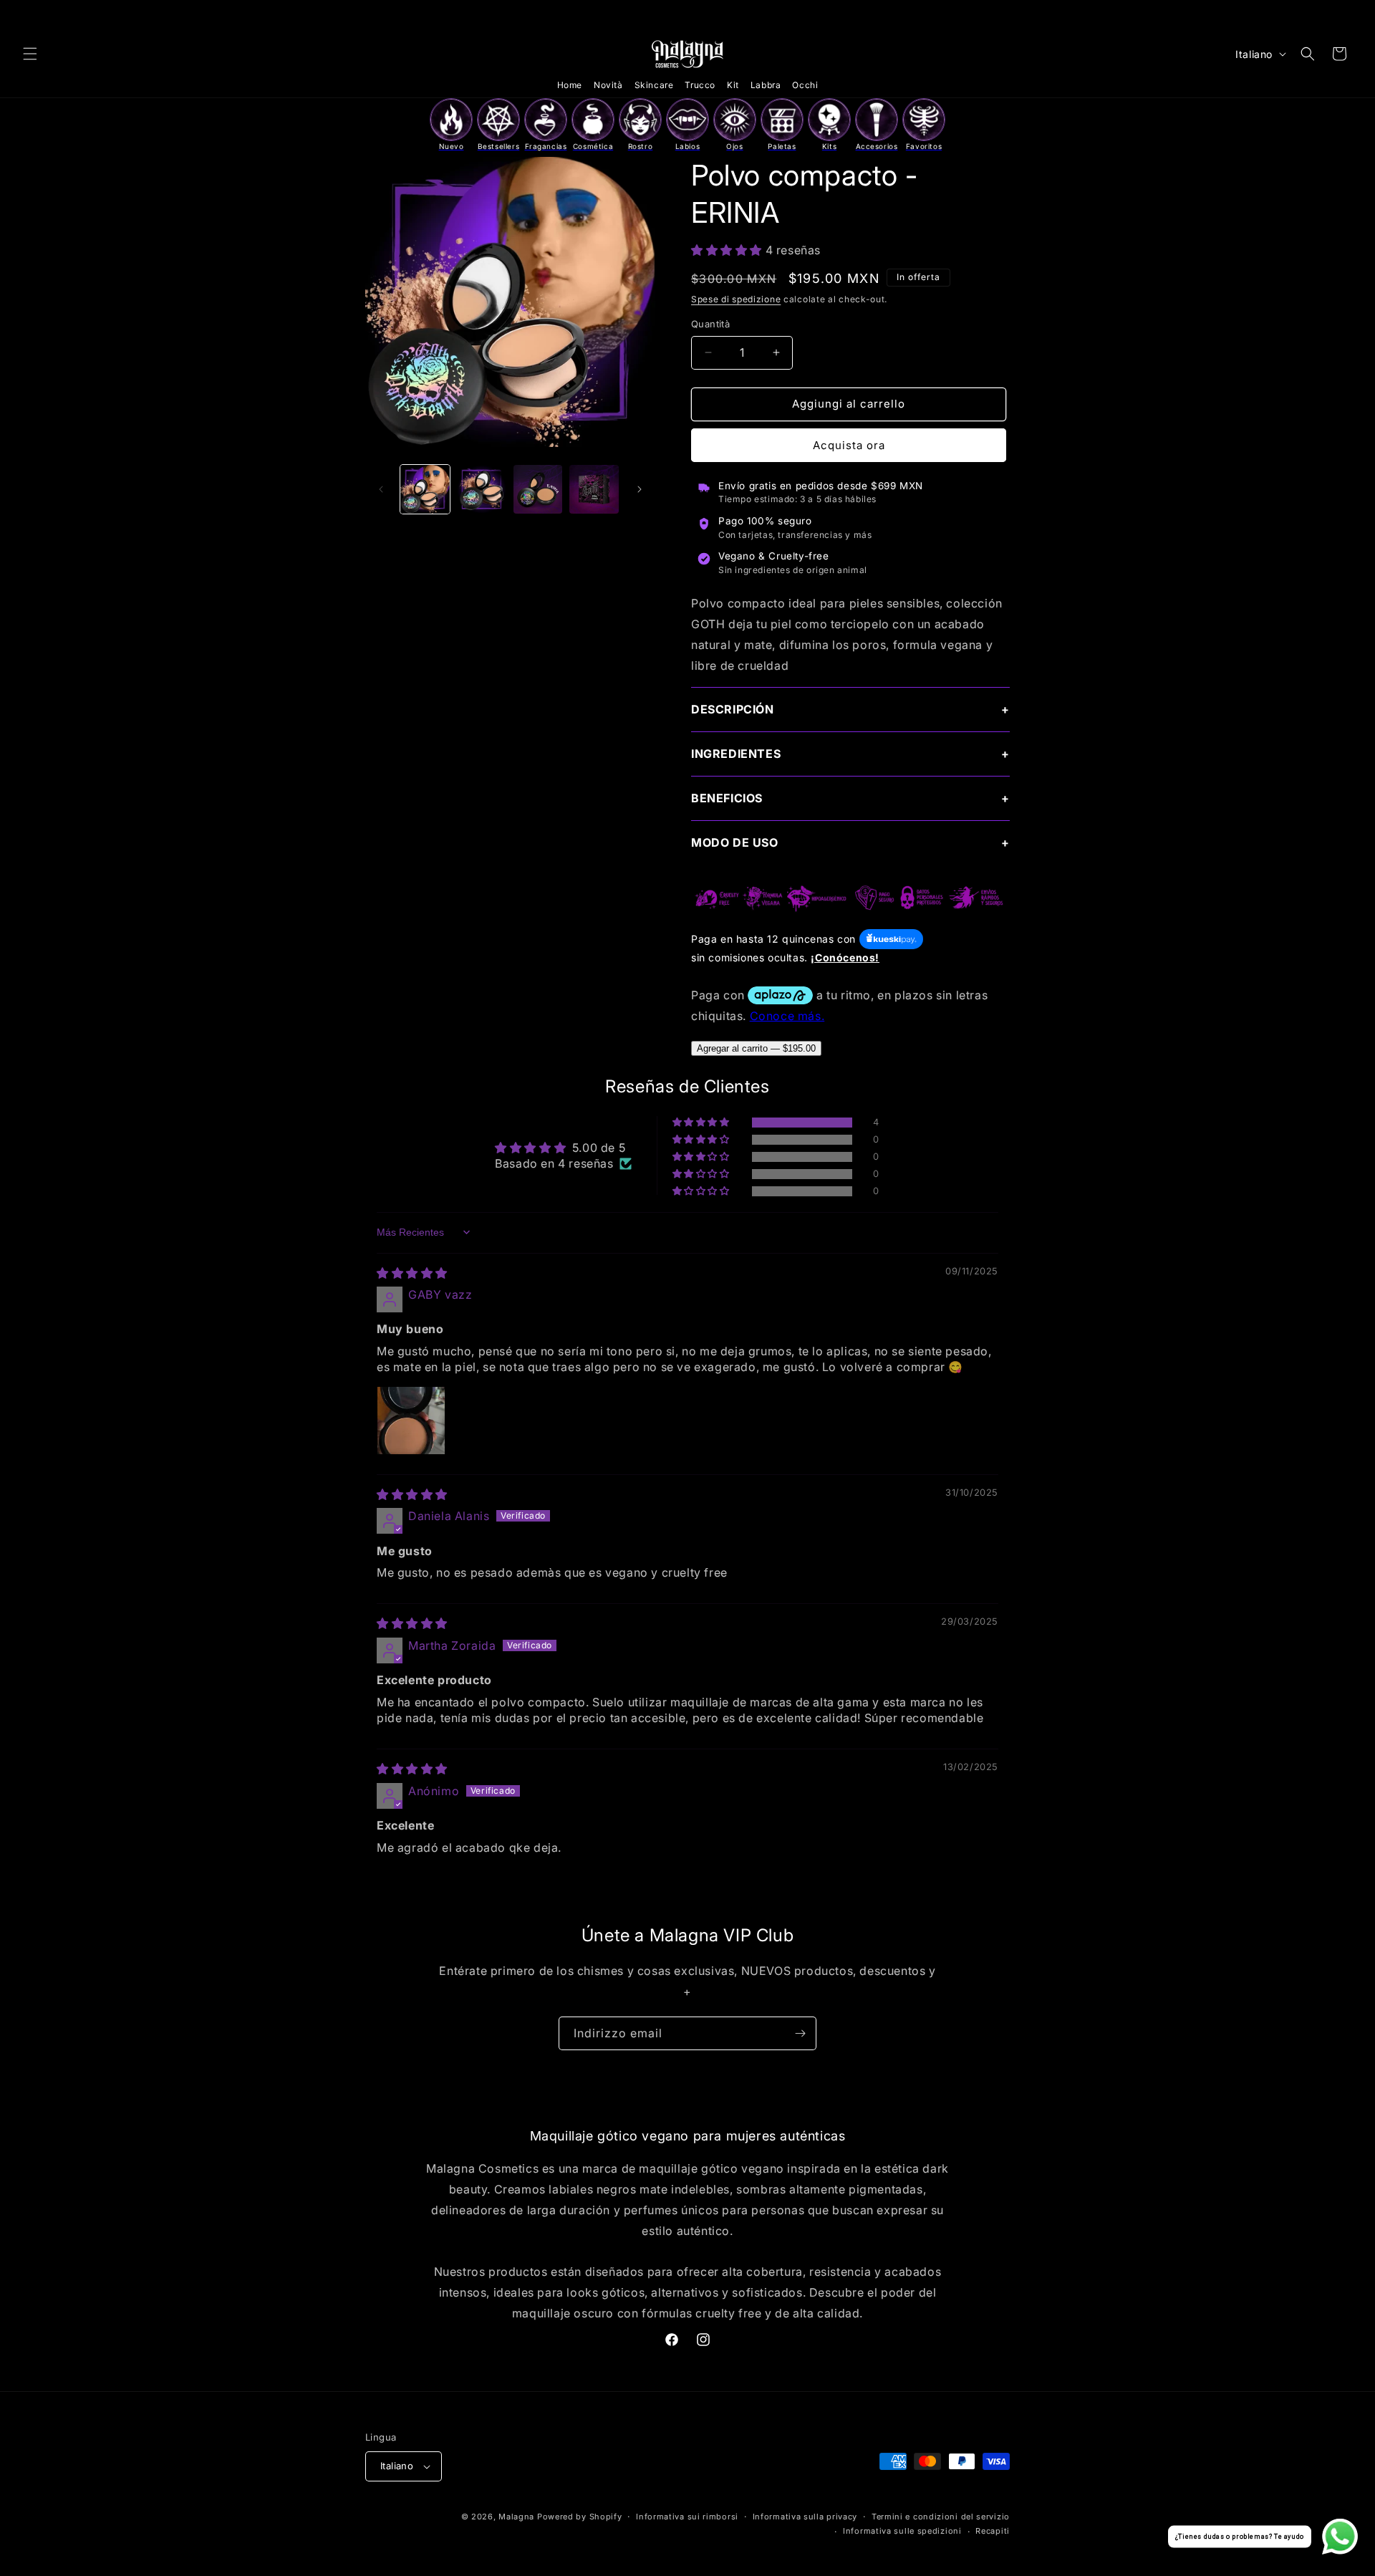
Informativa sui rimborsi (687, 2517)
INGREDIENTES (736, 754)
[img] (412, 1273)
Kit (733, 85)
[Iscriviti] (800, 2033)
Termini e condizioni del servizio (941, 2517)
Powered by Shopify (580, 2517)
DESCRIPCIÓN (733, 709)
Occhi (805, 85)
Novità (608, 85)
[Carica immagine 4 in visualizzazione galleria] (594, 490)
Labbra (766, 85)
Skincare (654, 85)
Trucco (700, 85)
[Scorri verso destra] (640, 489)
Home (570, 85)
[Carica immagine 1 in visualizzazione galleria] (425, 490)
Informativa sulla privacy (805, 2517)
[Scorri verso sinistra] (381, 489)
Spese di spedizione (736, 299)
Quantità (710, 324)
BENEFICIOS (727, 798)
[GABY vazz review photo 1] (411, 1421)
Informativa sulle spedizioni (902, 2531)
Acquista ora (849, 445)
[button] (30, 54)
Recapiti (993, 2531)
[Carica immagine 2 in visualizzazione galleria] (482, 490)
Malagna (516, 2517)
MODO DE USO (735, 842)
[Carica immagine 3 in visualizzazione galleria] (538, 490)
